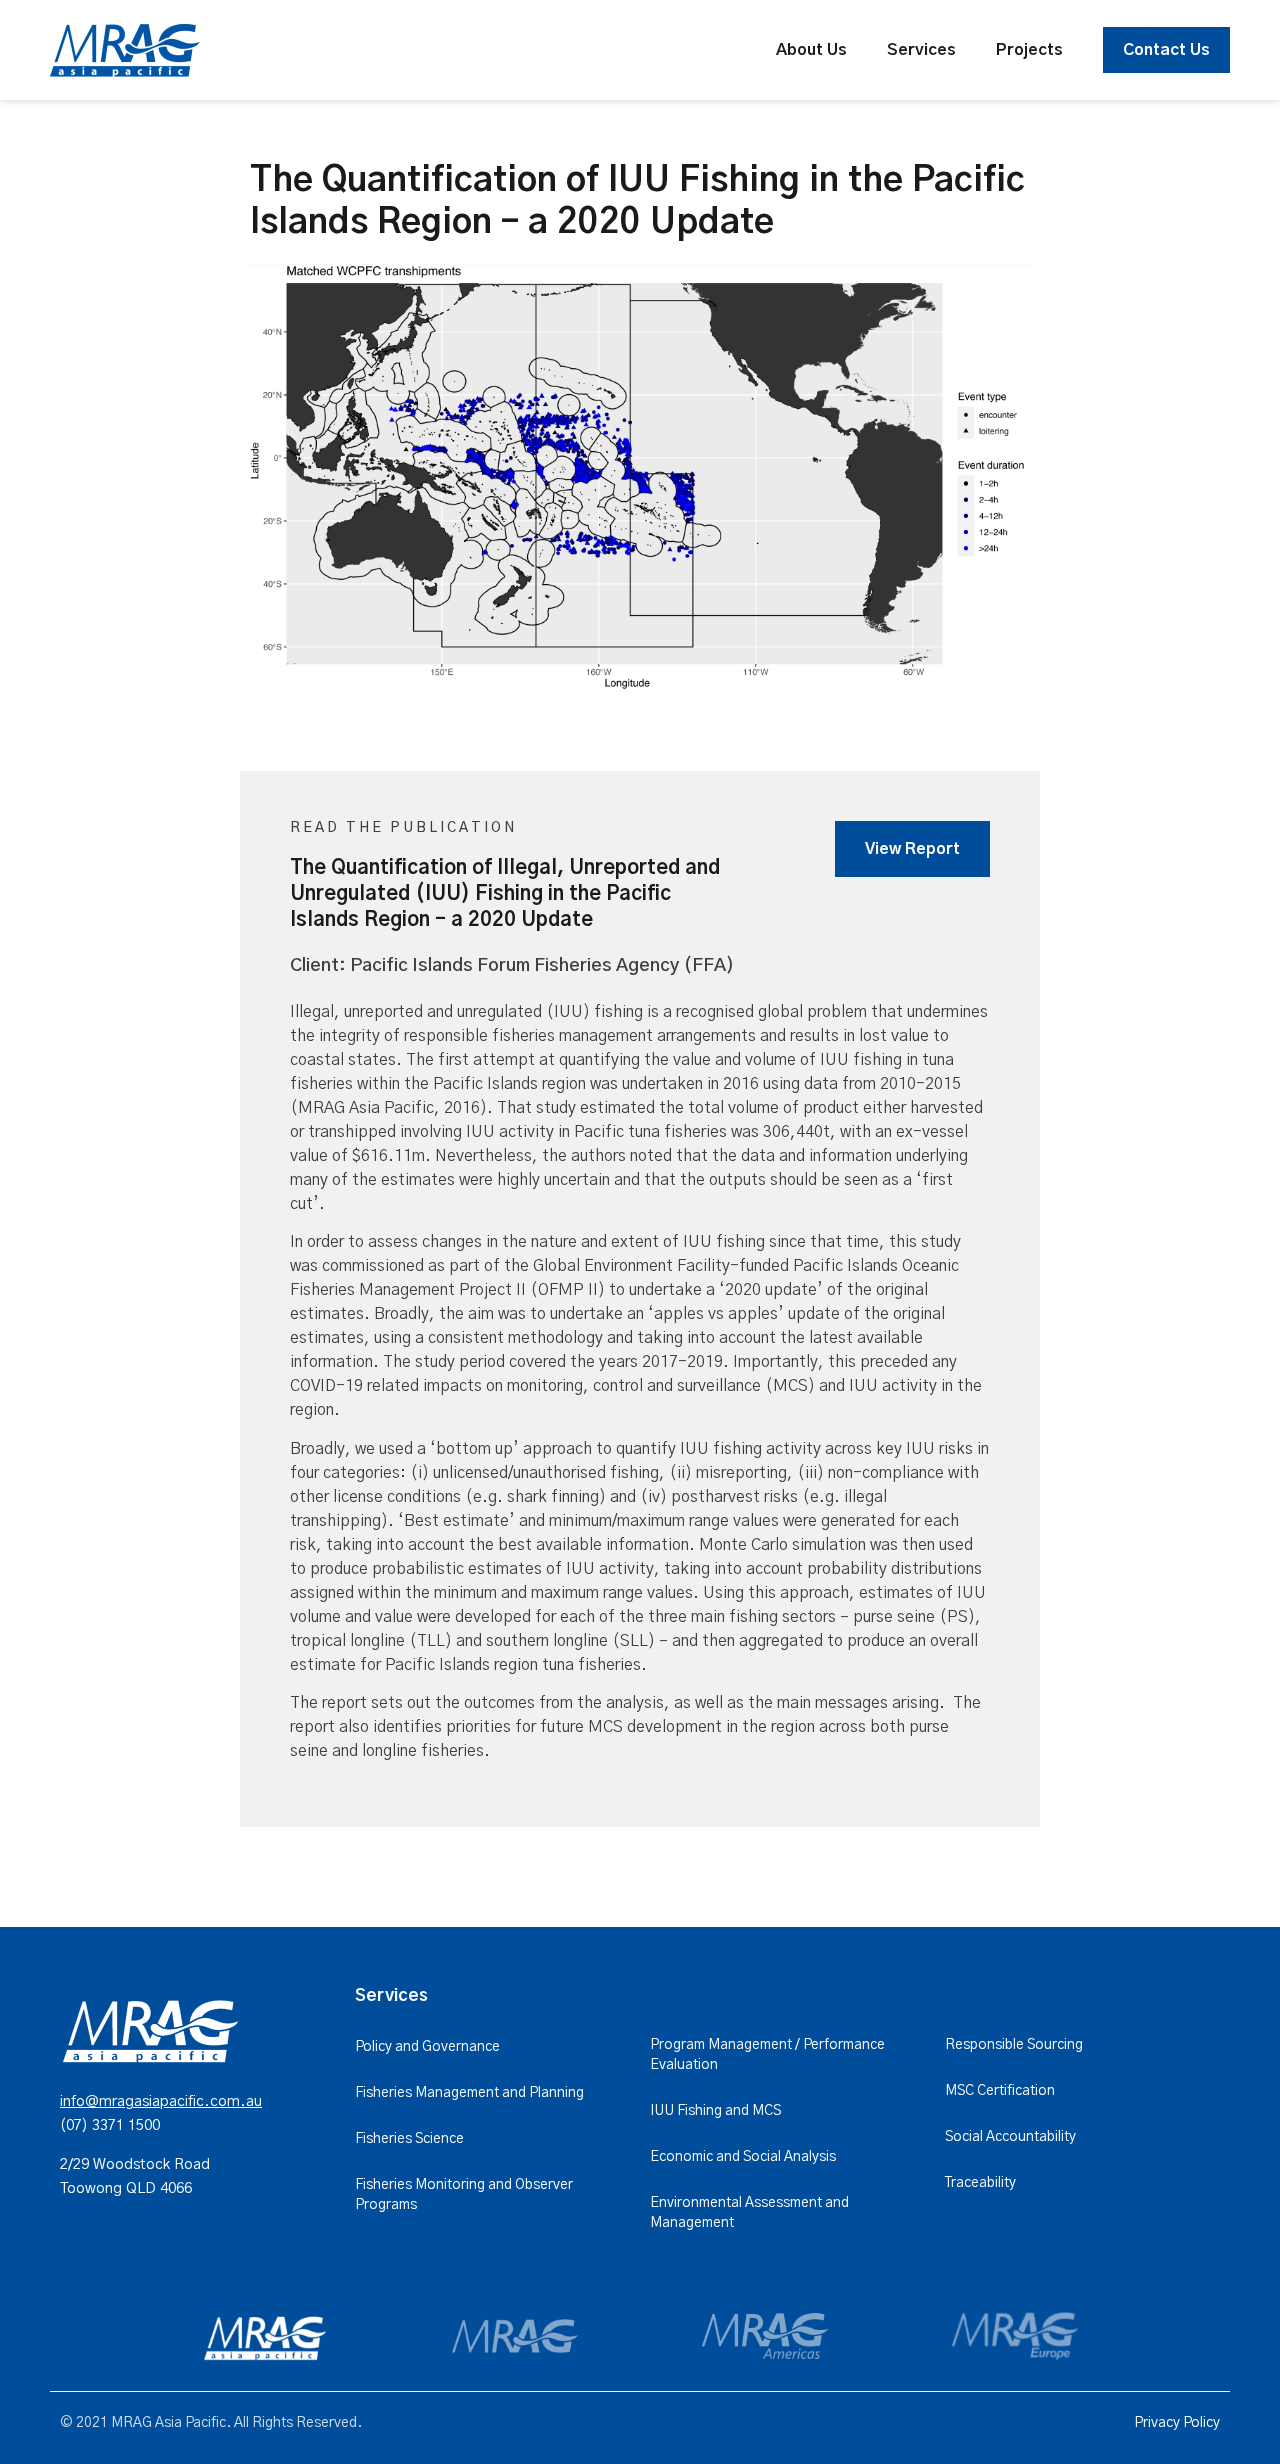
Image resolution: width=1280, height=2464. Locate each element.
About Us (811, 50)
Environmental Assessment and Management (749, 2213)
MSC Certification (1000, 2091)
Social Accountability (1010, 2137)
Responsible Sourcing (1014, 2045)
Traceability (980, 2183)
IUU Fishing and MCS (715, 2111)
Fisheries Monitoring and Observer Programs (464, 2195)
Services (921, 50)
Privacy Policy (1177, 2423)
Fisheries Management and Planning (469, 2093)
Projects (1029, 50)
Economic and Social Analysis (743, 2157)
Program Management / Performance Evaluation (767, 2055)
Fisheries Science (409, 2139)
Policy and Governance (427, 2047)
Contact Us (1166, 50)
